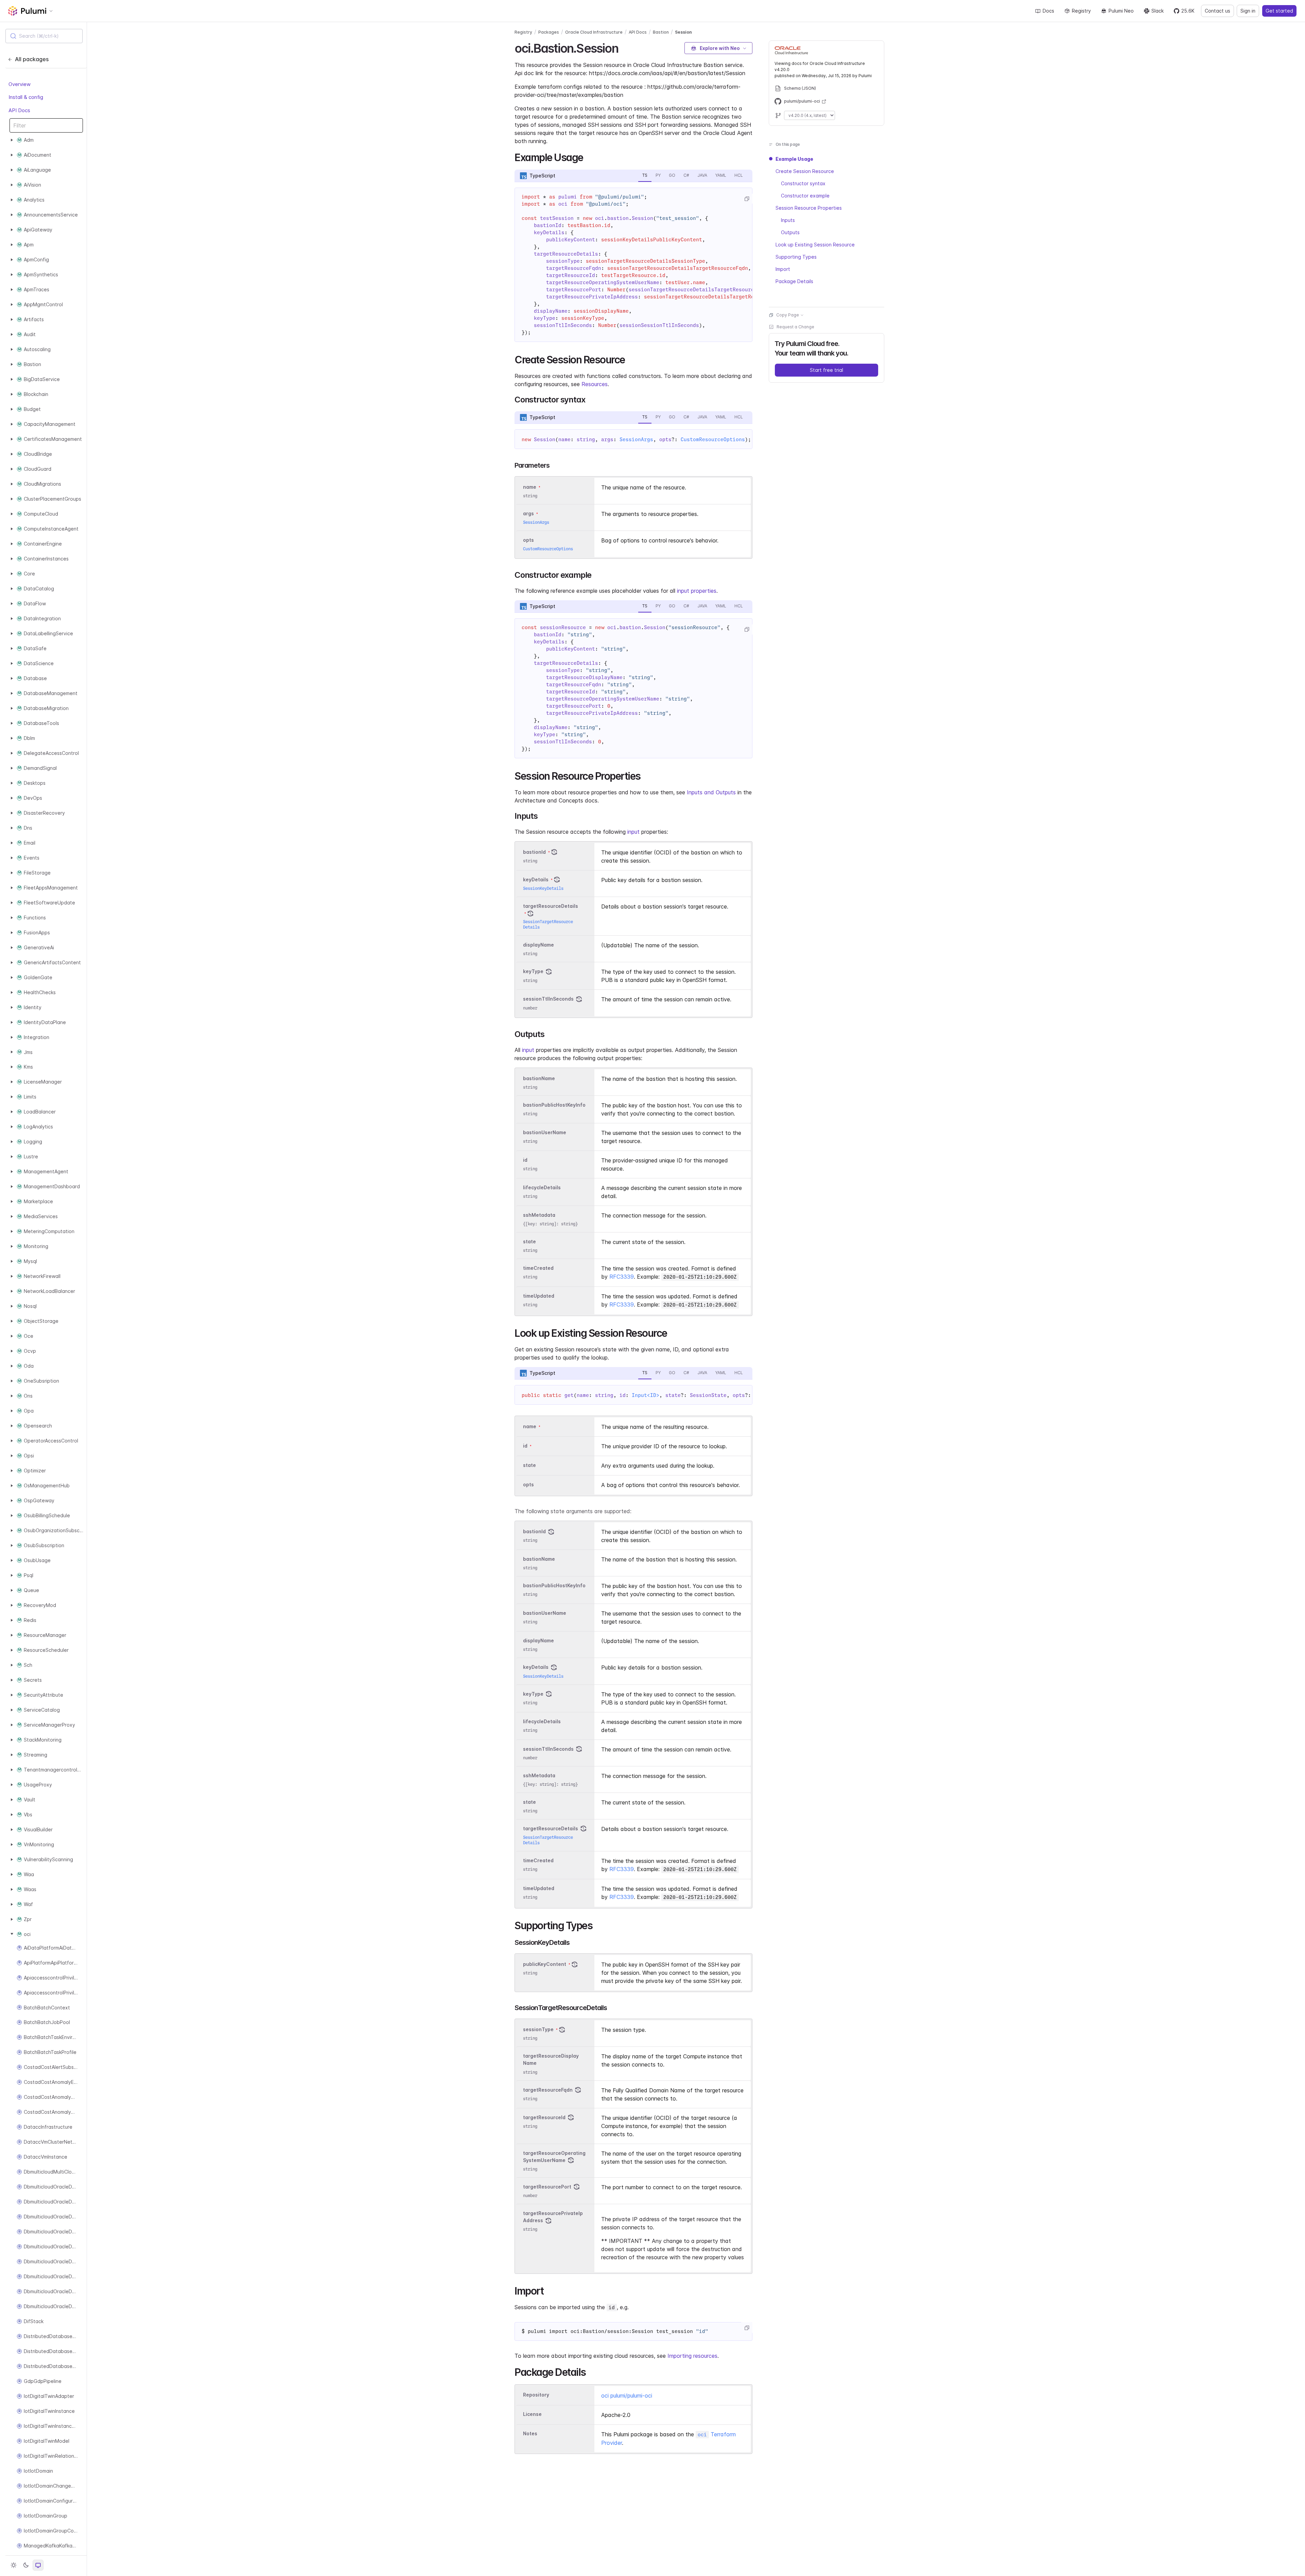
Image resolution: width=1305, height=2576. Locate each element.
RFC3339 (622, 1277)
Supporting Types (796, 257)
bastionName (539, 1078)
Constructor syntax (803, 183)
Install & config (26, 97)
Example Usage (794, 159)
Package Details (794, 281)
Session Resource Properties (809, 208)
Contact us (1217, 11)
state (529, 1241)
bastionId (534, 852)
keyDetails (536, 879)
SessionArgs (636, 439)
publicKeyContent (545, 1964)
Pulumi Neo (1121, 11)
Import (783, 269)
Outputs (790, 232)
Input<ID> (646, 1395)
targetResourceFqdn (548, 2090)
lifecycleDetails (542, 1187)
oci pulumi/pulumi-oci (627, 2396)
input (633, 832)
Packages (549, 32)
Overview (20, 84)
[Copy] (747, 199)
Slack (1158, 11)
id (525, 1160)
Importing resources (692, 2356)
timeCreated (538, 1268)
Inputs (788, 220)
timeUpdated (539, 1296)
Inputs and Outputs (711, 792)
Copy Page (788, 315)
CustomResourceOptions (713, 439)
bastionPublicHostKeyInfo (554, 1105)
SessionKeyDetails (543, 888)
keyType (533, 972)
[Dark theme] (26, 2565)
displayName (538, 945)
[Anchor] (624, 47)
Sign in (1248, 11)
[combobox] (44, 36)
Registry (1081, 11)
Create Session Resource (805, 171)
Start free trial (826, 370)
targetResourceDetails (551, 906)
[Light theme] (14, 2565)
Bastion (661, 32)
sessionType (538, 2029)
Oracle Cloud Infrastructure (594, 32)
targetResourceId (544, 2117)
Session (683, 32)
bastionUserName (545, 1132)
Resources (595, 384)
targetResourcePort (547, 2187)
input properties (697, 591)
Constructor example (805, 196)
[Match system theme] (38, 2565)
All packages (32, 59)
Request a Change (795, 327)
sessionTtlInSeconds (548, 999)
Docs (1048, 11)
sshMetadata (539, 1215)
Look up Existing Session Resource (815, 245)
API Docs (19, 110)
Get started (1279, 11)
